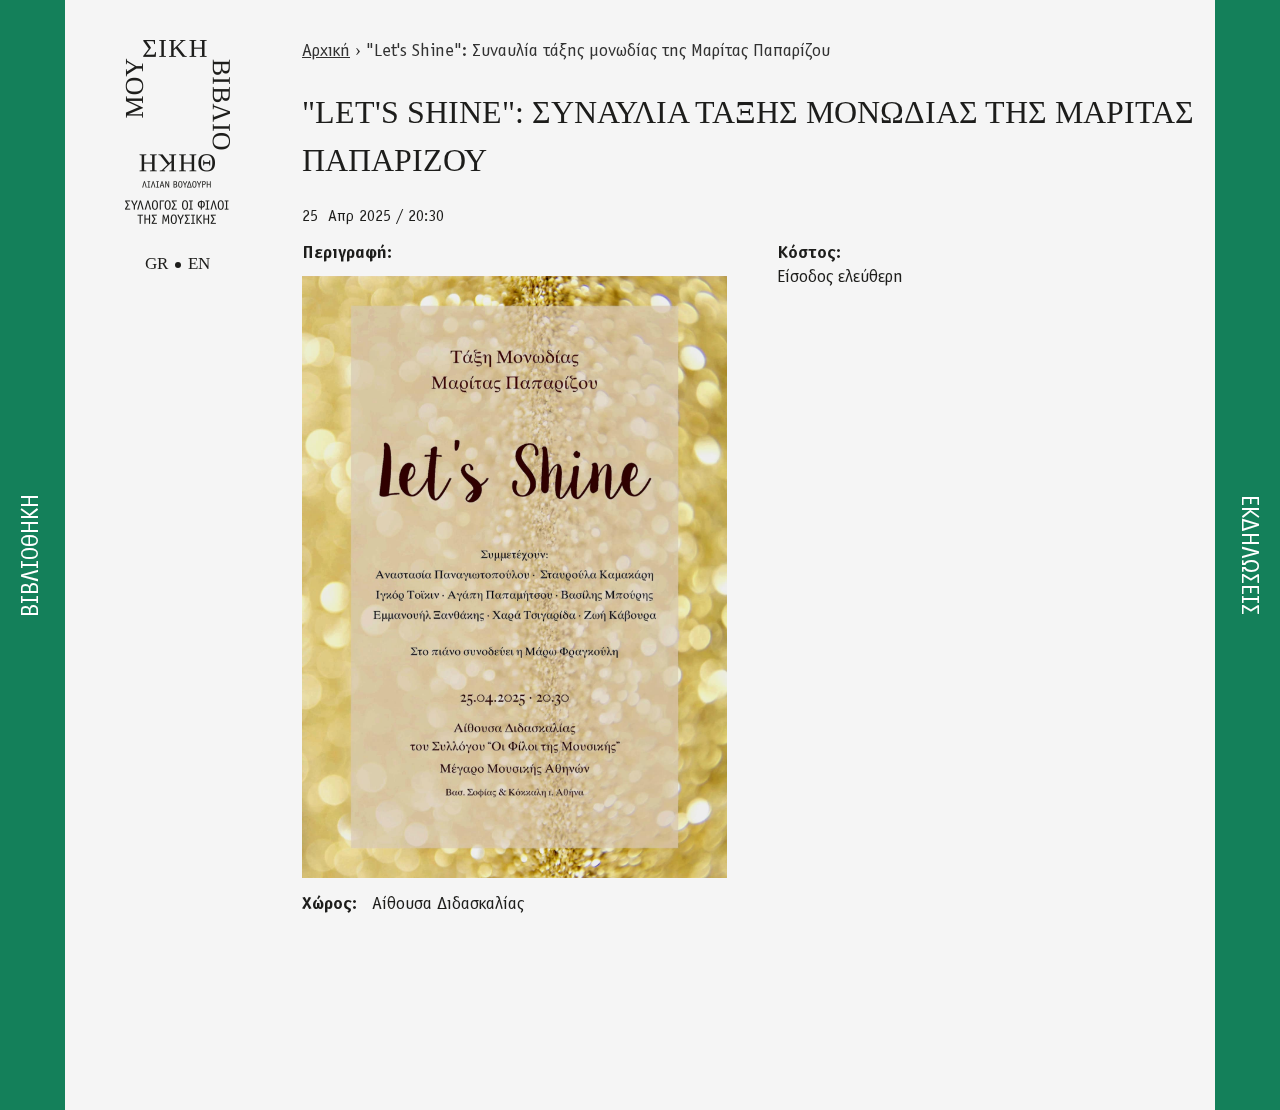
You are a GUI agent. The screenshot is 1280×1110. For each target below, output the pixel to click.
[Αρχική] (177, 132)
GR (156, 263)
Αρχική (326, 52)
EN (199, 263)
